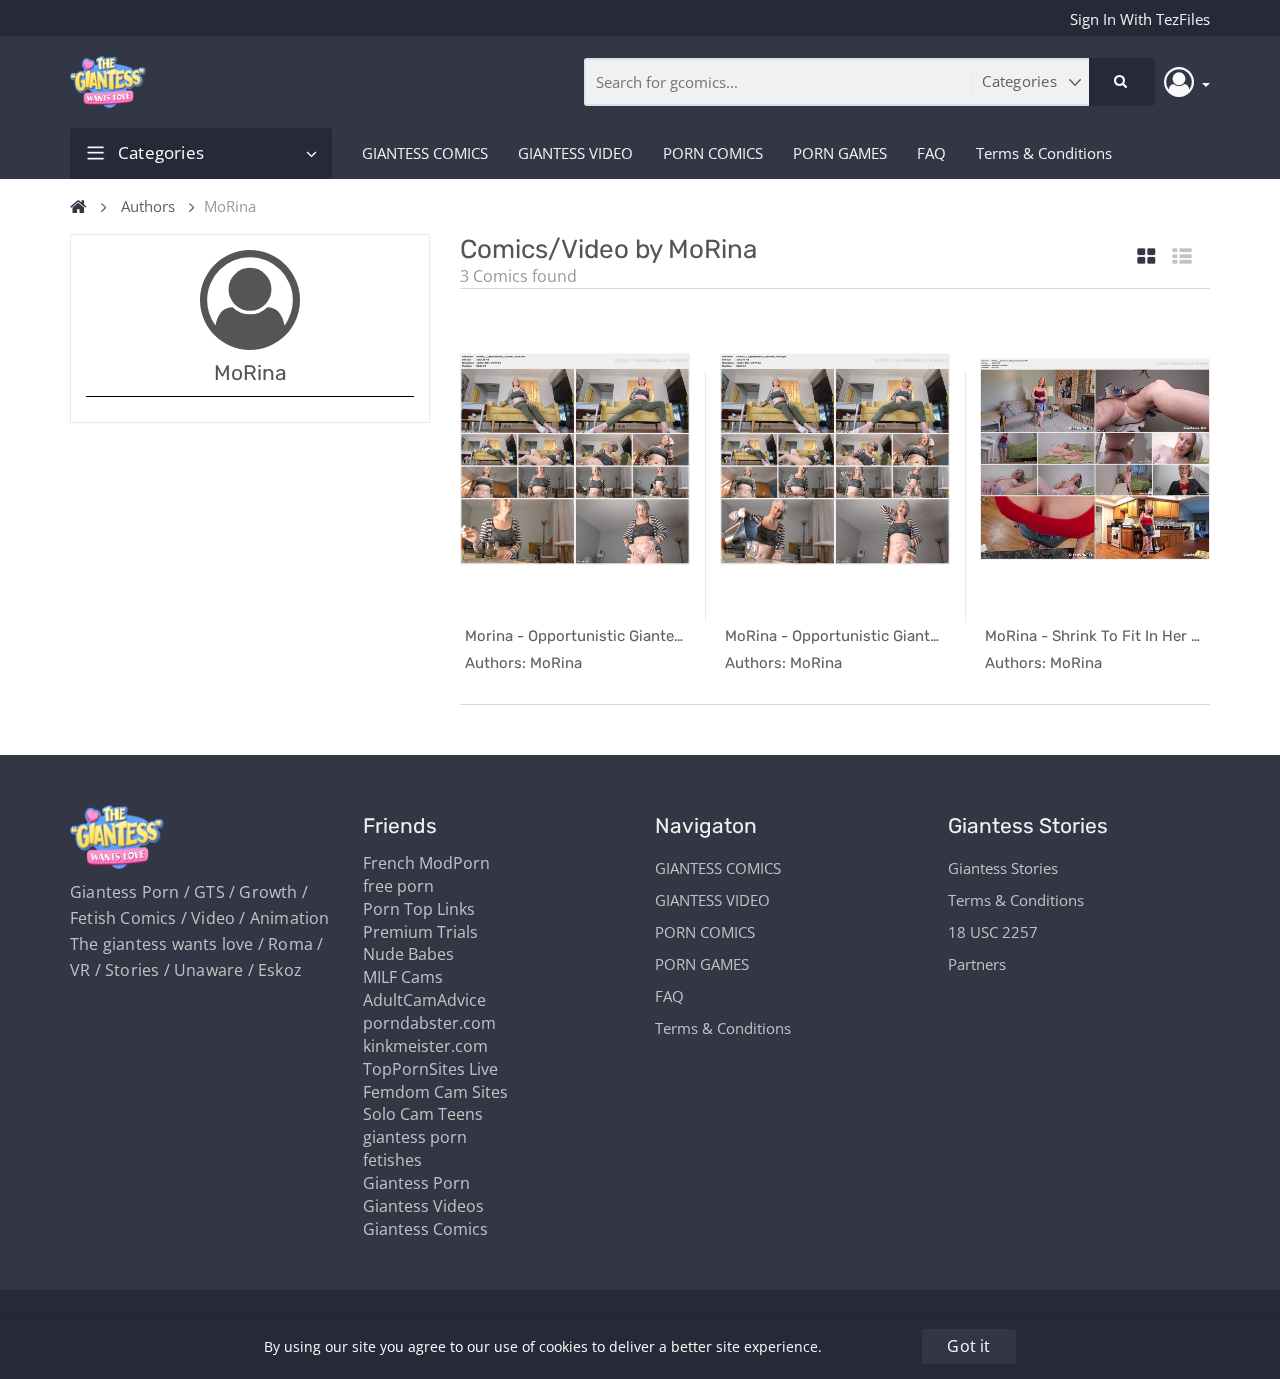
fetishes (392, 1160)
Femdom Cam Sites (435, 1092)
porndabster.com (429, 1023)
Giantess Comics (425, 1229)
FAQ (931, 153)
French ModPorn (426, 863)
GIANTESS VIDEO (575, 153)
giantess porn (415, 1137)
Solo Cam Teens (423, 1114)
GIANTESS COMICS (425, 153)
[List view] (1182, 257)
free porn (398, 886)
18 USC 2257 (993, 932)
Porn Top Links (419, 909)
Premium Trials (420, 932)
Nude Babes (408, 954)
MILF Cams (403, 977)
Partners (977, 964)
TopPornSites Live (430, 1069)
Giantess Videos (423, 1206)
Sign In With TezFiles (1140, 19)
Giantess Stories (1003, 868)
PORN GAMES (840, 153)
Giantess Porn (416, 1183)
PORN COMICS (713, 153)
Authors (148, 206)
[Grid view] (1146, 257)
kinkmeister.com (425, 1046)
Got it (968, 1346)
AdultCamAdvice (424, 1000)
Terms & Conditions (1044, 153)
